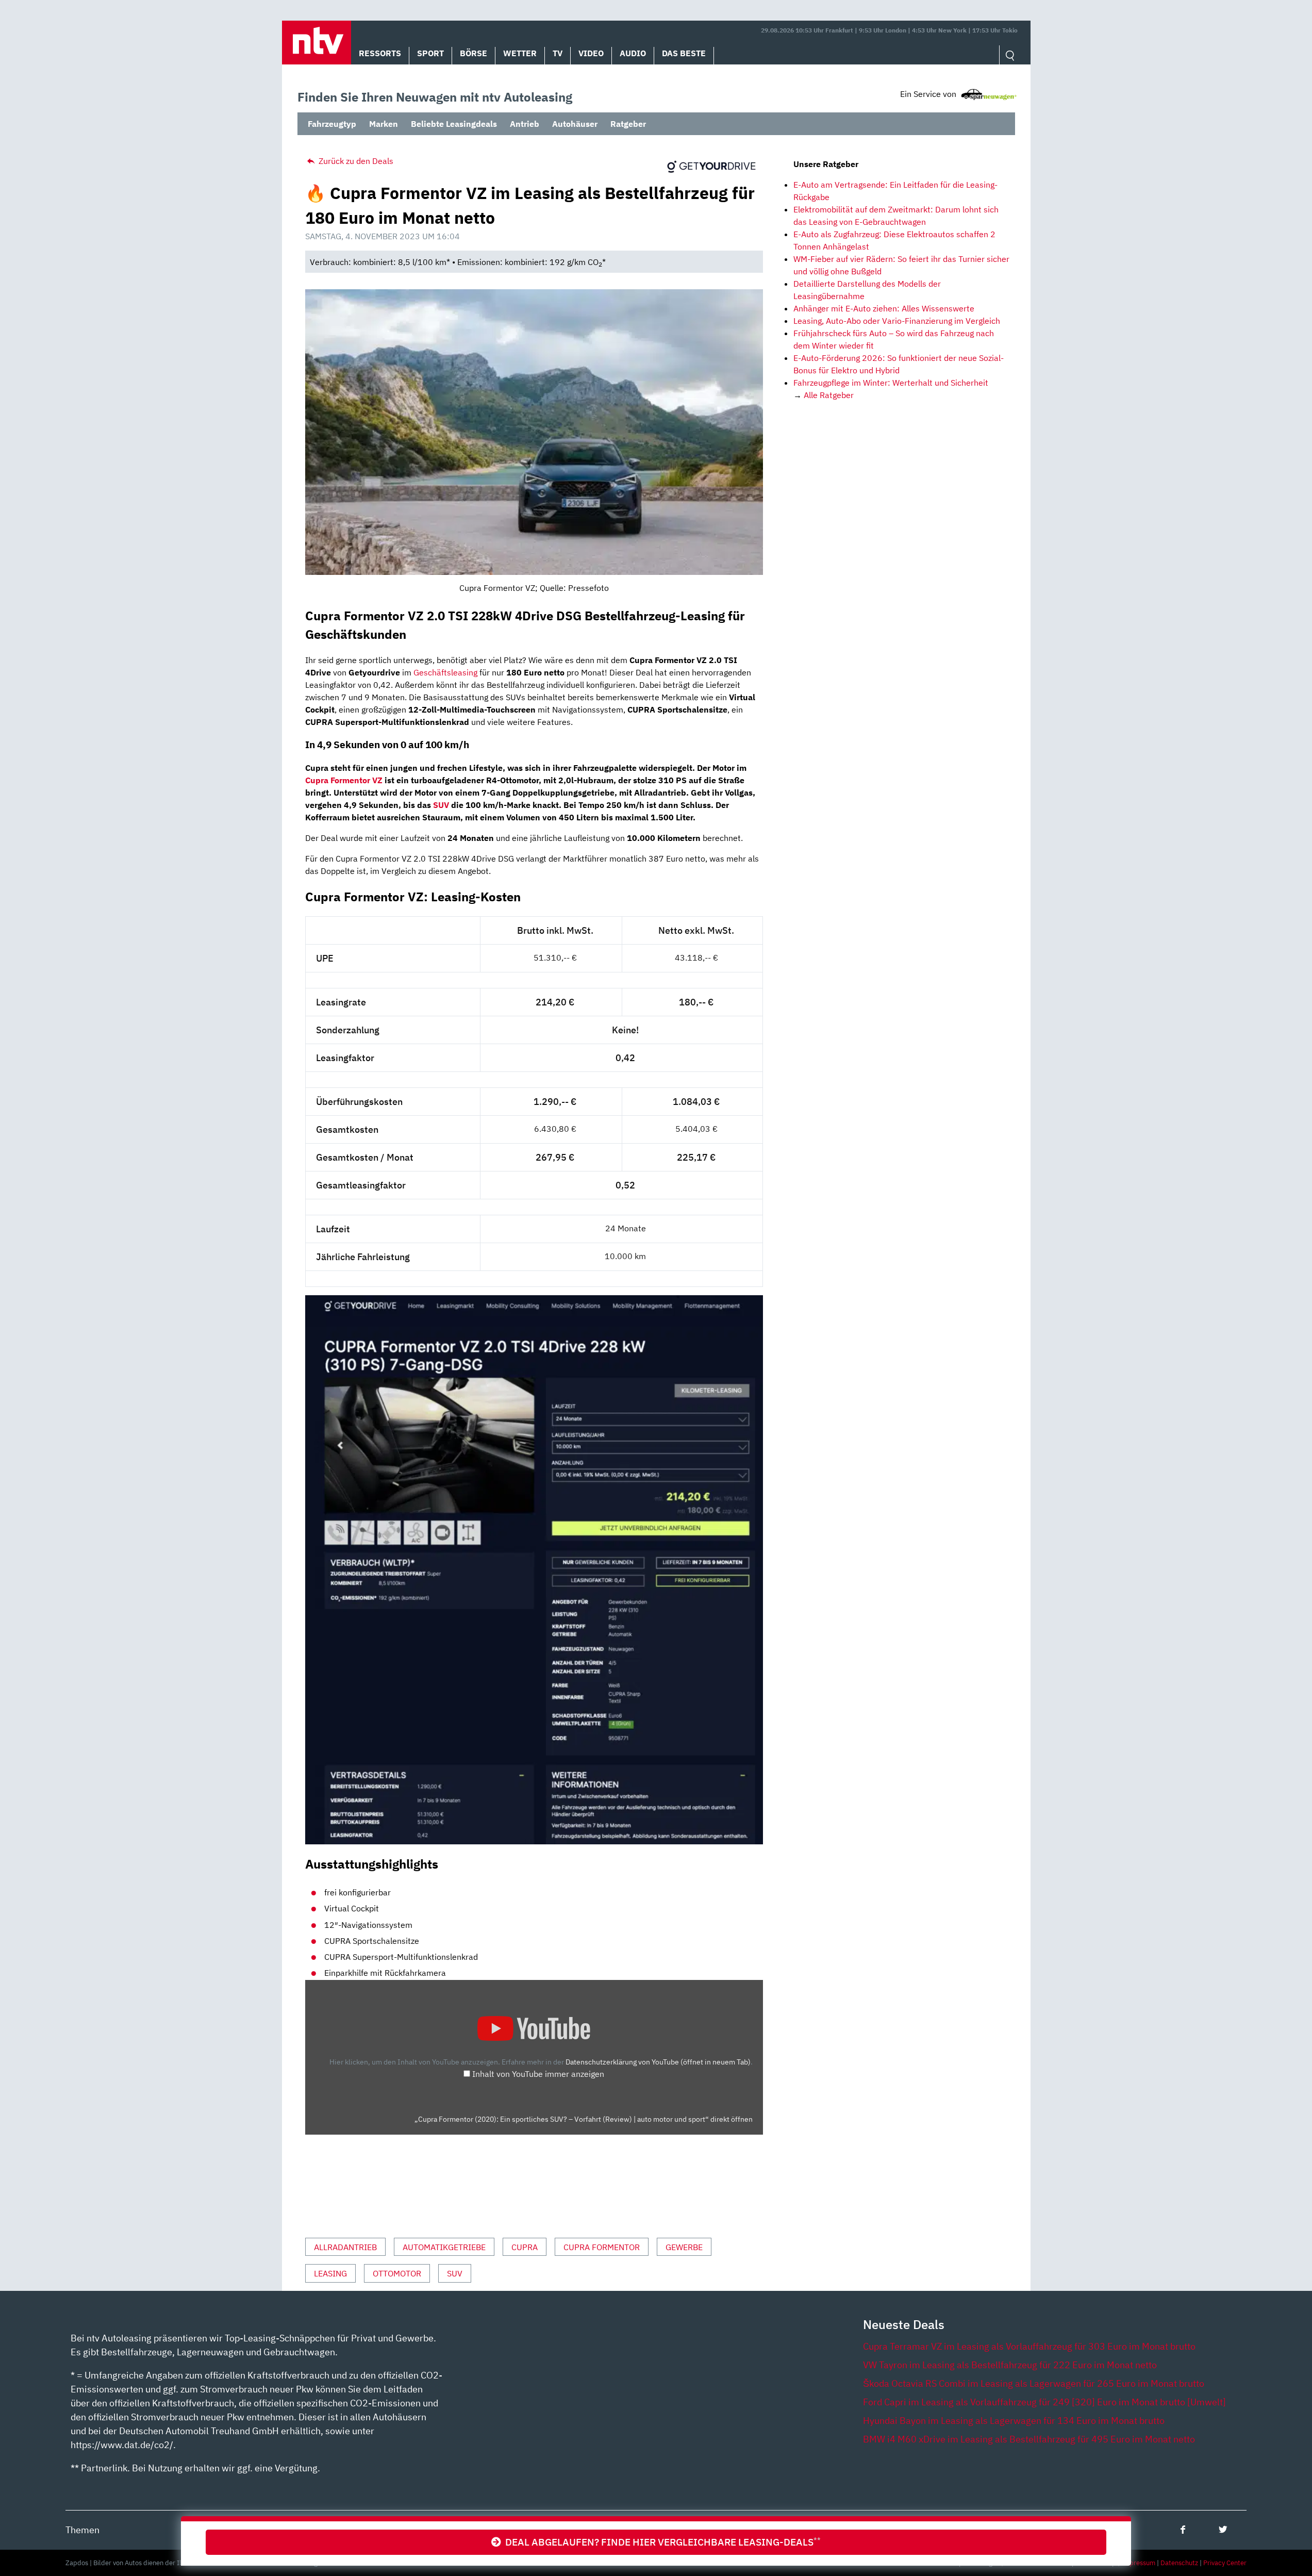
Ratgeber (628, 124)
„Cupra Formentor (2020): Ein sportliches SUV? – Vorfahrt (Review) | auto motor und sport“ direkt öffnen (584, 2119)
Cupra (525, 2247)
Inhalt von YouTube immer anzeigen (538, 2074)
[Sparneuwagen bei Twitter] (1223, 2529)
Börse (474, 53)
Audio (633, 53)
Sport (430, 53)
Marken (384, 124)
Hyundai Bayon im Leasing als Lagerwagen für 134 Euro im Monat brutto (1014, 2421)
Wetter (520, 53)
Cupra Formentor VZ (344, 780)
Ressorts (380, 53)
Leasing (330, 2273)
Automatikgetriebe (444, 2247)
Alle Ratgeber (829, 395)
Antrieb (525, 124)
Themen (82, 2530)
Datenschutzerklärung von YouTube (658, 2062)
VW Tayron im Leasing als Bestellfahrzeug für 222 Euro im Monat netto (1010, 2365)
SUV (441, 805)
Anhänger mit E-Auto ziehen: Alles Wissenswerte (884, 308)
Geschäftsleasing (445, 672)
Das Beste (684, 53)
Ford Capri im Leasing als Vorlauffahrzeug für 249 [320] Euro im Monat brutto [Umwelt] (1044, 2402)
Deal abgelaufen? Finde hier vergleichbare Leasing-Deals (661, 2542)
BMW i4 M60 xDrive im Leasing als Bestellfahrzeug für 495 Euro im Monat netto (1029, 2439)
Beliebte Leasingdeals (454, 124)
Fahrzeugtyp (332, 124)
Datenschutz (1179, 2563)
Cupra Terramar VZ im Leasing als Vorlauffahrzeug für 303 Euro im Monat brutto (1029, 2346)
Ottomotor (397, 2273)
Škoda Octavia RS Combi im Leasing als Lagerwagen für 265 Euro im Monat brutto (1034, 2383)
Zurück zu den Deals (355, 161)
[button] (317, 43)
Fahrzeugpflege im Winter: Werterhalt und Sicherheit (891, 383)
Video (591, 53)
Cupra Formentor (602, 2247)
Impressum (1138, 2563)
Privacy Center (1225, 2563)
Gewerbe (684, 2247)
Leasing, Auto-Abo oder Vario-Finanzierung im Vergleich (897, 321)
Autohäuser (575, 124)
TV (558, 53)
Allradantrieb (345, 2247)
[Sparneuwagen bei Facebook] (1183, 2529)
